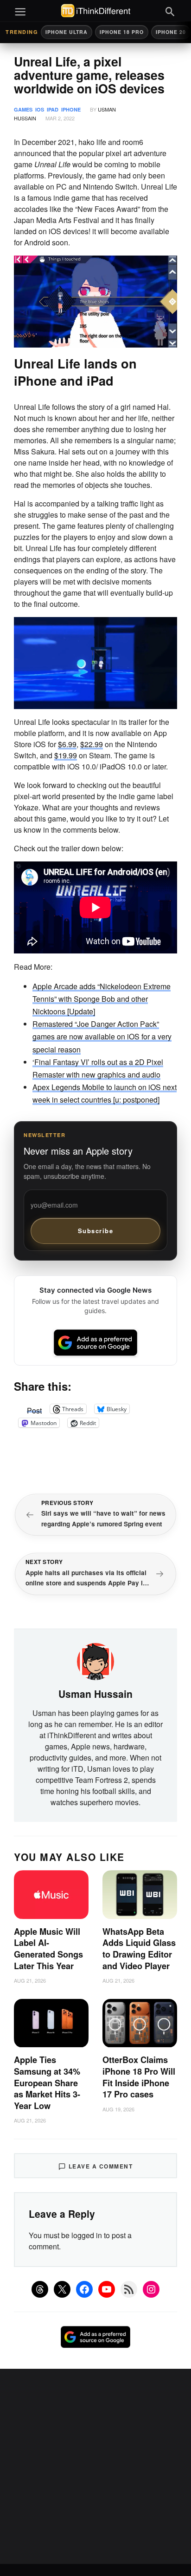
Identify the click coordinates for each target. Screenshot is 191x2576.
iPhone (71, 109)
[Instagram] (151, 2289)
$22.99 (92, 744)
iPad (53, 109)
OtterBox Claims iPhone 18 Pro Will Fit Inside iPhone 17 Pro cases (139, 2077)
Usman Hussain (95, 1694)
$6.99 (67, 744)
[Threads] (40, 2289)
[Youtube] (107, 2289)
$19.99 (66, 755)
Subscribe (96, 1231)
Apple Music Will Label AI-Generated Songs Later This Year (48, 1949)
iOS (40, 109)
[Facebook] (84, 2289)
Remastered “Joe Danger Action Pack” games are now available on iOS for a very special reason (102, 1036)
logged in (87, 2235)
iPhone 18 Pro (122, 32)
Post (34, 1409)
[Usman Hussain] (95, 1660)
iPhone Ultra (67, 32)
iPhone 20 (171, 32)
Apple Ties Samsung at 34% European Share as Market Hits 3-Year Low (47, 2083)
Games (23, 109)
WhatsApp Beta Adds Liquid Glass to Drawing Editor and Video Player (139, 1949)
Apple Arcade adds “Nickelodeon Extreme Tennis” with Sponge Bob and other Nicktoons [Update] (102, 999)
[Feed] (129, 2289)
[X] (62, 2289)
